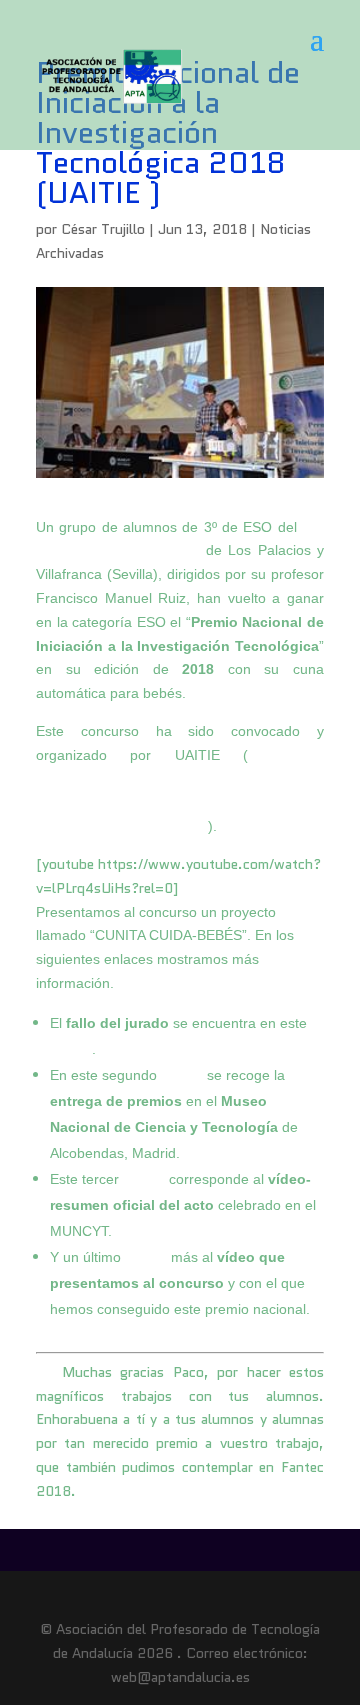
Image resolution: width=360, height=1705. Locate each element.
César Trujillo (103, 229)
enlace (71, 1049)
